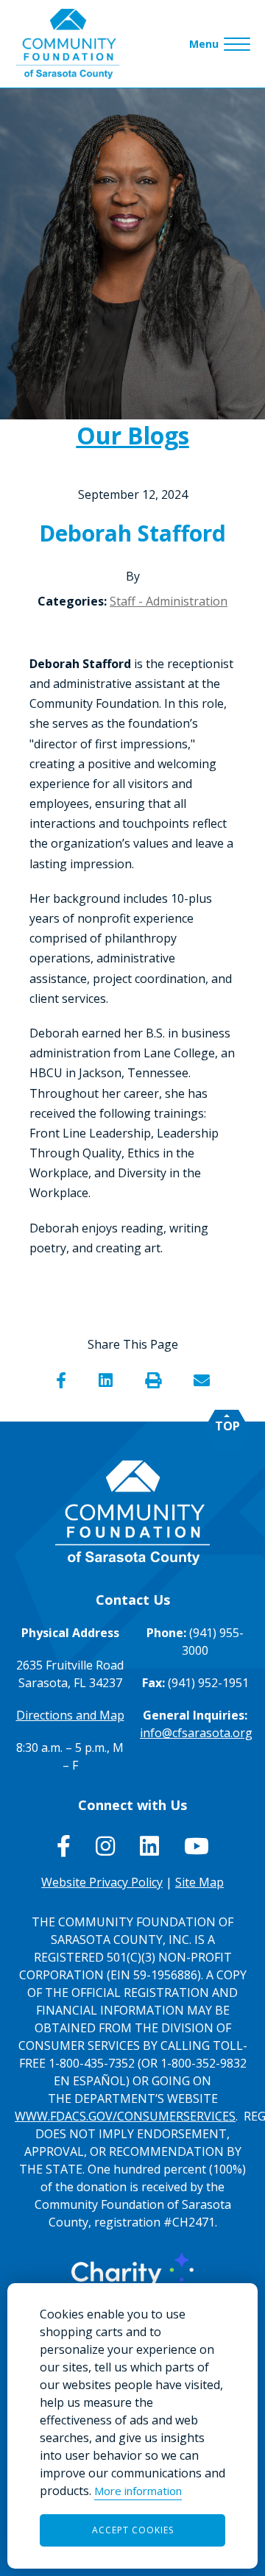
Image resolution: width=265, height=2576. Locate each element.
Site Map (199, 1882)
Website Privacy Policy (102, 1882)
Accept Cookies (133, 2530)
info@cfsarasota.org (196, 1733)
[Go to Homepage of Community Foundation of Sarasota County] (68, 44)
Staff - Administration (169, 601)
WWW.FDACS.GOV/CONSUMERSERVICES (125, 2116)
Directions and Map (70, 1715)
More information (138, 2491)
